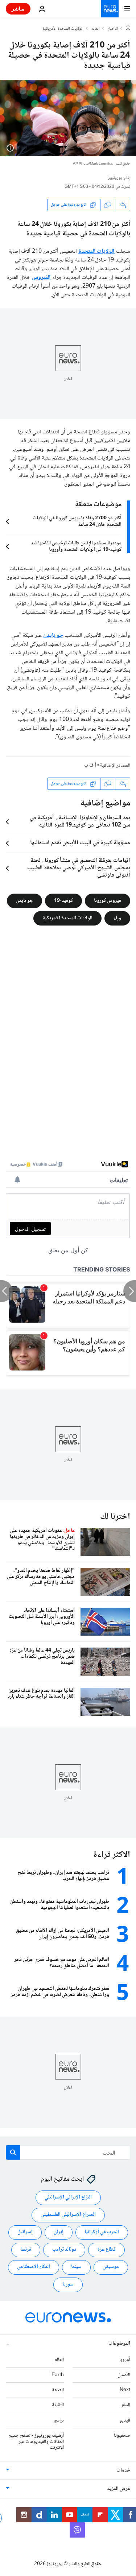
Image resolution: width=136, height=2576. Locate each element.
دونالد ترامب (64, 2250)
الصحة (58, 2390)
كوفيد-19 (63, 901)
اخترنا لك (115, 1517)
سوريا (68, 2284)
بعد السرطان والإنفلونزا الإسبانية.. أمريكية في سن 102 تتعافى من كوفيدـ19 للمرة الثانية (80, 822)
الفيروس (41, 278)
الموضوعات (119, 2344)
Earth (58, 2375)
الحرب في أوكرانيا (102, 2232)
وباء (117, 918)
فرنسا (26, 2250)
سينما (76, 2267)
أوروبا (125, 2360)
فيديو (125, 2420)
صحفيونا (122, 2436)
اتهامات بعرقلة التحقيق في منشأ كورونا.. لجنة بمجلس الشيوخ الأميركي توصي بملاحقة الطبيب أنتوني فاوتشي (79, 868)
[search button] (13, 2152)
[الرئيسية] (128, 29)
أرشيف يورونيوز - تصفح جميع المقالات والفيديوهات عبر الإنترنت (36, 2442)
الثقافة (58, 2405)
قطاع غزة (106, 2250)
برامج (59, 2420)
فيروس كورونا (108, 901)
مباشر (18, 9)
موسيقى (111, 2267)
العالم (96, 29)
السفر (126, 2405)
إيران (59, 2232)
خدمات (123, 2470)
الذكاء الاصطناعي (34, 2267)
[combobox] (68, 2152)
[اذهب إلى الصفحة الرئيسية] (110, 9)
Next (125, 2390)
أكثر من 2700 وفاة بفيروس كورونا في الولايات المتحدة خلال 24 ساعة (77, 522)
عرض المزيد (119, 2489)
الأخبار (113, 29)
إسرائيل (25, 2232)
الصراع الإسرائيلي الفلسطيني (68, 2215)
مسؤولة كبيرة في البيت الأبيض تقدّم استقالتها (80, 843)
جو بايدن (53, 636)
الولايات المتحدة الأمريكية (63, 29)
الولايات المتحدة (97, 252)
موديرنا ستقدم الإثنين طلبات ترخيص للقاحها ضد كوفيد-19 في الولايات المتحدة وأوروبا (76, 547)
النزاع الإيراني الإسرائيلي (68, 2197)
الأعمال (124, 2375)
